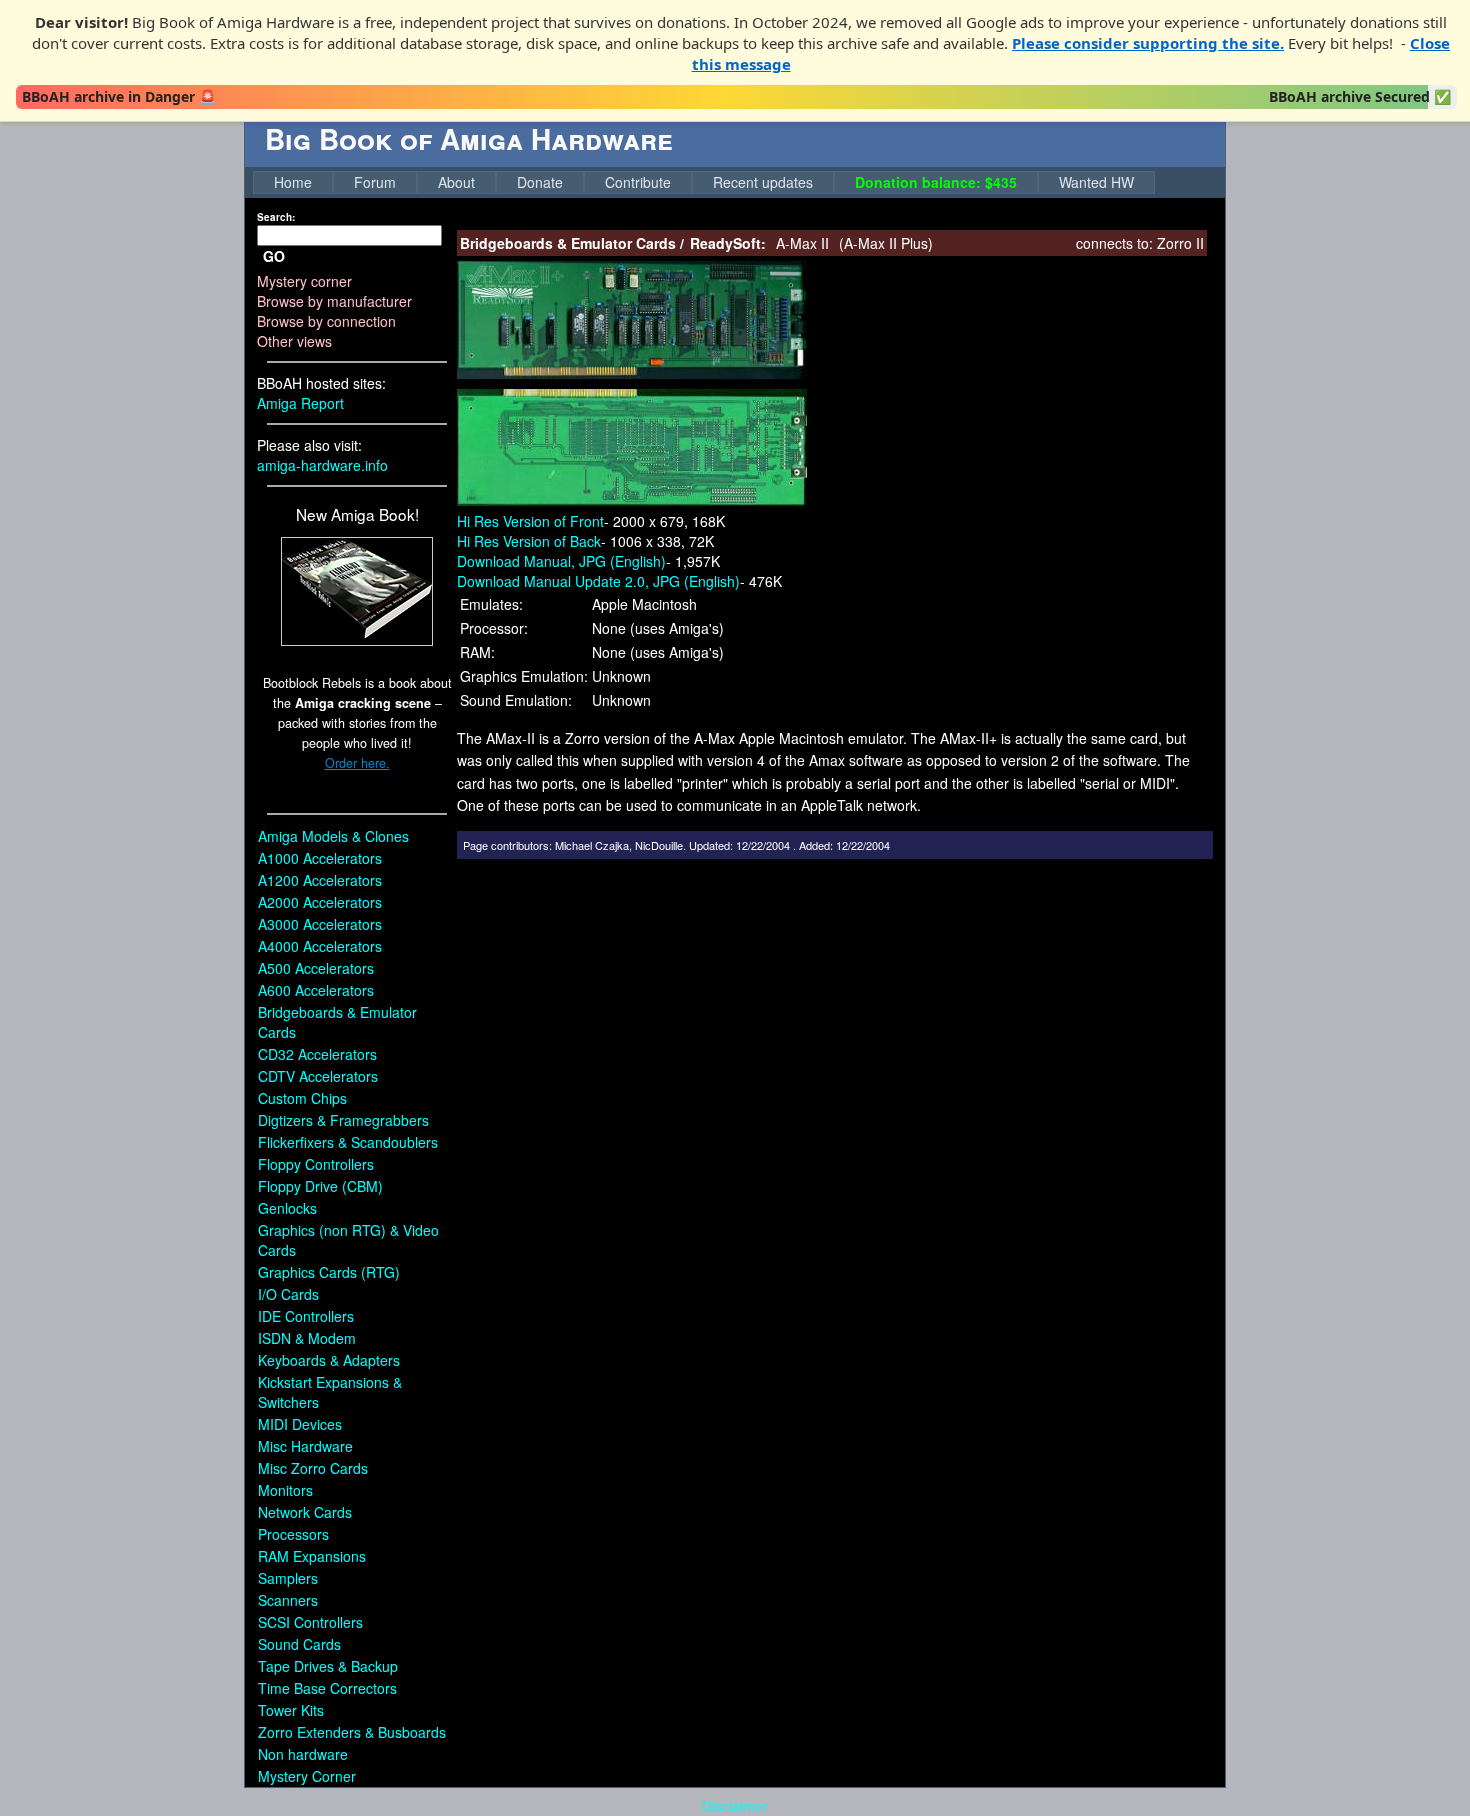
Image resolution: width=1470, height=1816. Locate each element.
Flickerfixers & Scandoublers (348, 1142)
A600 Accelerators (316, 990)
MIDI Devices (300, 1424)
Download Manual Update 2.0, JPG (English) (598, 581)
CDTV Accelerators (318, 1076)
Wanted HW (1096, 182)
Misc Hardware (305, 1446)
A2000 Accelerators (320, 902)
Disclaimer (735, 1806)
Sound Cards (299, 1644)
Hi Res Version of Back (529, 541)
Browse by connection (326, 321)
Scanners (288, 1600)
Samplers (288, 1578)
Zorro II (1180, 243)
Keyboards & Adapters (329, 1360)
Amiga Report (300, 403)
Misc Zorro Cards (313, 1468)
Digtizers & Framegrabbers (343, 1120)
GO (274, 256)
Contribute (638, 182)
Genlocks (287, 1208)
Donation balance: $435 (936, 182)
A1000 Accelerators (320, 858)
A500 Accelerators (316, 968)
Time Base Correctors (327, 1688)
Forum (375, 182)
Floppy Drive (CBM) (320, 1186)
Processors (293, 1534)
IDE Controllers (306, 1316)
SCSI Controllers (310, 1622)
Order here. (357, 763)
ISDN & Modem (307, 1338)
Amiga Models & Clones (333, 836)
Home (293, 182)
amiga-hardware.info (322, 465)
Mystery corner (304, 281)
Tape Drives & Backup (328, 1666)
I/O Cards (288, 1294)
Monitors (285, 1490)
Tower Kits (291, 1710)
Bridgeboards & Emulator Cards (568, 243)
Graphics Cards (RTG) (329, 1272)
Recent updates (763, 182)
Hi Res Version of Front (530, 521)
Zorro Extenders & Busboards (352, 1732)
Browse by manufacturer (334, 301)
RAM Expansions (312, 1556)
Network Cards (305, 1512)
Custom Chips (302, 1098)
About (456, 182)
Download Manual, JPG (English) (561, 561)
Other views (294, 341)
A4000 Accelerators (320, 946)
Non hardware (303, 1754)
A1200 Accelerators (320, 880)
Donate (540, 182)
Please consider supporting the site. (1148, 43)
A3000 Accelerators (320, 924)
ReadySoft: (728, 243)
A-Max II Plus (886, 243)
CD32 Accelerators (317, 1054)
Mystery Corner (307, 1776)
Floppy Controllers (316, 1164)
